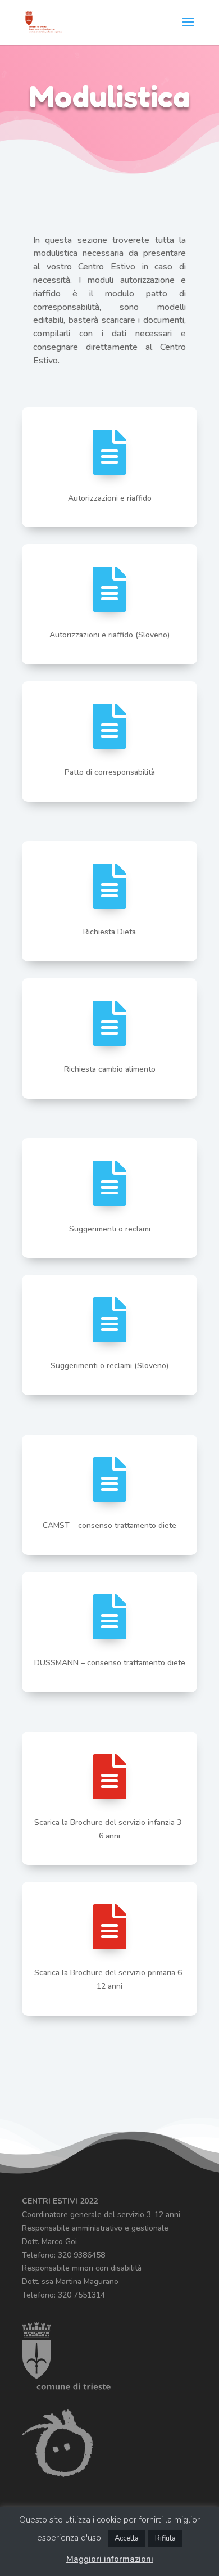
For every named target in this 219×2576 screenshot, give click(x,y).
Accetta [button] (127, 2538)
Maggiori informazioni (110, 2559)
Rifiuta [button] (165, 2538)
